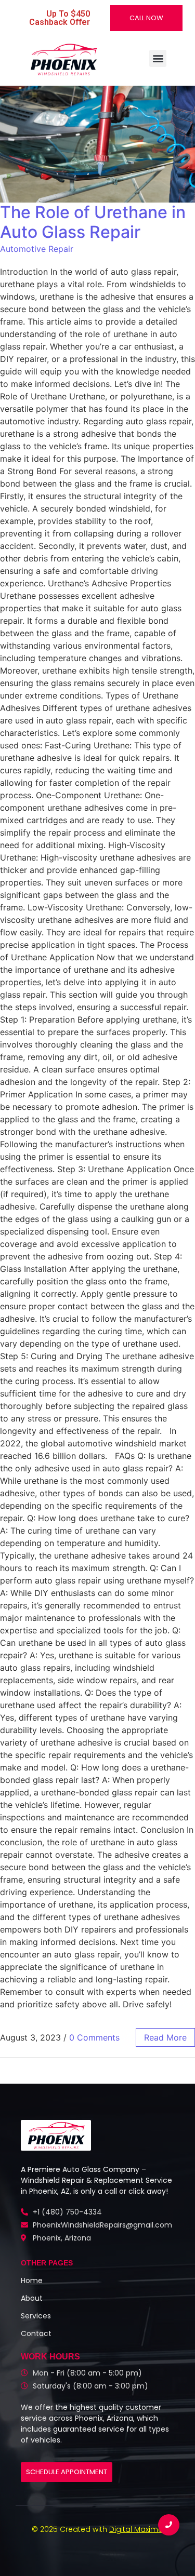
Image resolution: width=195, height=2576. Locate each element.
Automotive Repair (37, 249)
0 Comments (94, 2037)
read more (165, 2037)
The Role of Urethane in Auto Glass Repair (93, 222)
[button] (158, 58)
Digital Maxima (136, 2529)
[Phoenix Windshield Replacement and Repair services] (63, 59)
